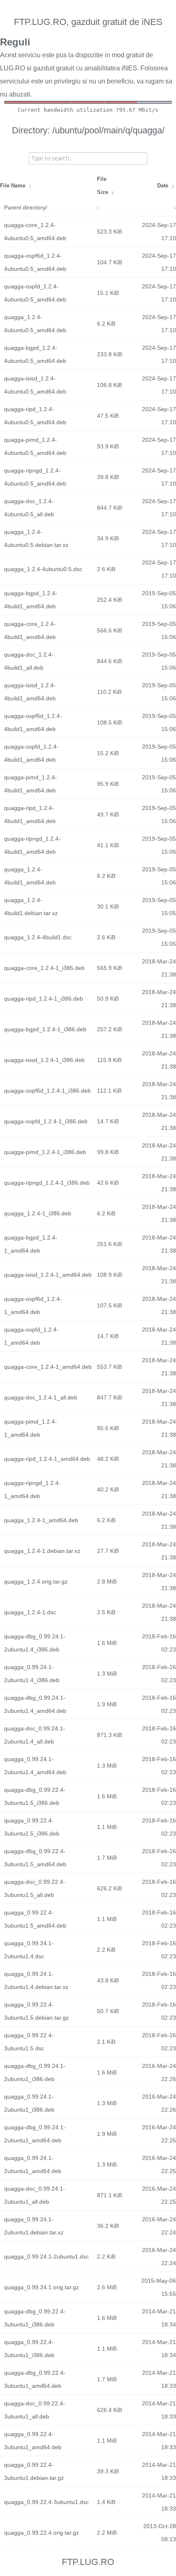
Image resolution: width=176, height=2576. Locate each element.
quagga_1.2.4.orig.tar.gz (36, 1582)
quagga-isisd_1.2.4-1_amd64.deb (48, 1275)
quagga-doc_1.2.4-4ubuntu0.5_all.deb (29, 508)
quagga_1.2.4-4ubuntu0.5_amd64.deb (35, 324)
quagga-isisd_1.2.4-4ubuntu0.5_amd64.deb (35, 385)
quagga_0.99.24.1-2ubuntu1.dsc (46, 2257)
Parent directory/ (26, 207)
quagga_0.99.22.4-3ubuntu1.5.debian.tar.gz (36, 2011)
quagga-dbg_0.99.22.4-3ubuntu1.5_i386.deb (35, 1796)
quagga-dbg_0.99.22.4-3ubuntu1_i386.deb (35, 2318)
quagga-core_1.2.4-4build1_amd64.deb (30, 630)
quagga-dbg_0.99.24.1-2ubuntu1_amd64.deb (35, 2134)
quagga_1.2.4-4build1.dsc (38, 937)
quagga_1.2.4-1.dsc (30, 1612)
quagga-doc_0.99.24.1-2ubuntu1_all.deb (35, 2195)
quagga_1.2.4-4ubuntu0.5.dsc (43, 569)
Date (163, 186)
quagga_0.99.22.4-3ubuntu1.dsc (46, 2502)
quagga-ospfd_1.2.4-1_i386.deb (46, 1121)
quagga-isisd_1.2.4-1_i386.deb (44, 1060)
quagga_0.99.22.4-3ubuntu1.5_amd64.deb (35, 1919)
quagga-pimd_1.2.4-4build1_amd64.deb (30, 784)
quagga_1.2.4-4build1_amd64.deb (30, 876)
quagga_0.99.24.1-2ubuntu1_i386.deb (29, 2103)
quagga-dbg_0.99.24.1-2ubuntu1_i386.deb (35, 2072)
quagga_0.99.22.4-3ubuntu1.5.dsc (29, 2042)
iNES (129, 68)
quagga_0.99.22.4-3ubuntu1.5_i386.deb (32, 1827)
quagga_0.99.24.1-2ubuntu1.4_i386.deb (32, 1674)
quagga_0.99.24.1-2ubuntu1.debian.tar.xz (34, 2226)
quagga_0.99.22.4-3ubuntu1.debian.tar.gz (34, 2471)
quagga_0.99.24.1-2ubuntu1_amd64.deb (33, 2164)
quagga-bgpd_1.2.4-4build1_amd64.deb (31, 600)
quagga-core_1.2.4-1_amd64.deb (48, 1367)
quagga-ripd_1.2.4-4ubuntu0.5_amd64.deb (35, 416)
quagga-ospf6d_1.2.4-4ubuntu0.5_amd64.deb (35, 262)
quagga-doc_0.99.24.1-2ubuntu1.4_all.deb (35, 1735)
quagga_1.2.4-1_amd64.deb (41, 1520)
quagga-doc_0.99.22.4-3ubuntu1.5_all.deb (35, 1888)
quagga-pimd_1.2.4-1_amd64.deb (30, 1428)
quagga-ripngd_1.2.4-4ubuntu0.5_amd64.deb (35, 477)
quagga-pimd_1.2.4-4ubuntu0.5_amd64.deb (35, 446)
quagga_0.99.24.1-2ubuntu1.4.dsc (29, 1950)
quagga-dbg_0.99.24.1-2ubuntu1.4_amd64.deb (35, 1704)
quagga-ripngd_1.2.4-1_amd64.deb (32, 1489)
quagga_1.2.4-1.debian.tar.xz (42, 1551)
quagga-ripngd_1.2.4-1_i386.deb (47, 1183)
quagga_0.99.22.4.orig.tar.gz (42, 2533)
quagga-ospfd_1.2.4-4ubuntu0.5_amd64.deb (35, 293)
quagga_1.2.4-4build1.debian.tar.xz (31, 907)
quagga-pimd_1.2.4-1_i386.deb (45, 1152)
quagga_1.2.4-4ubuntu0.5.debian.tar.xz (36, 538)
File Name (13, 186)
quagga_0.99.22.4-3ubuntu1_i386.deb (29, 2349)
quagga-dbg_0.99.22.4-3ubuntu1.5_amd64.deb (35, 1858)
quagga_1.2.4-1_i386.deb (38, 1213)
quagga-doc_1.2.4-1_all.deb (41, 1397)
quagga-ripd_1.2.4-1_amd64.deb (47, 1459)
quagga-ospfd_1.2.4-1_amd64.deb (31, 1336)
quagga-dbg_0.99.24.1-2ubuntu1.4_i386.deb (35, 1643)
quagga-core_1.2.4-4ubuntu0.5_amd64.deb (35, 232)
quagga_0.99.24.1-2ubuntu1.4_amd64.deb (35, 1766)
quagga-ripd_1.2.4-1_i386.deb (44, 999)
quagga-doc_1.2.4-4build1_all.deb (29, 661)
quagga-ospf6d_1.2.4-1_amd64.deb (33, 1305)
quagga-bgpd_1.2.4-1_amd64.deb (31, 1244)
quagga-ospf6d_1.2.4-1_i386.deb (47, 1091)
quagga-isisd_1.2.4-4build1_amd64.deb (30, 692)
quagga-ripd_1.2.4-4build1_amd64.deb (30, 814)
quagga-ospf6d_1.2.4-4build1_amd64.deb (33, 722)
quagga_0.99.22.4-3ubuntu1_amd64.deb (33, 2441)
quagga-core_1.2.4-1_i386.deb (44, 968)
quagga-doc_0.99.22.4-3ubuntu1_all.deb (35, 2410)
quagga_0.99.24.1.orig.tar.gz (42, 2287)
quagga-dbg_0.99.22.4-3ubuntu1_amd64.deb (35, 2379)
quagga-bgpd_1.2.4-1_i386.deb (45, 1029)
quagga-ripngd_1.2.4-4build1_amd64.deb (32, 845)
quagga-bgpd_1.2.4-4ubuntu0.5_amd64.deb (35, 354)
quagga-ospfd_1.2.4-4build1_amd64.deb (31, 753)
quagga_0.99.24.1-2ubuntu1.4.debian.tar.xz (36, 1980)
